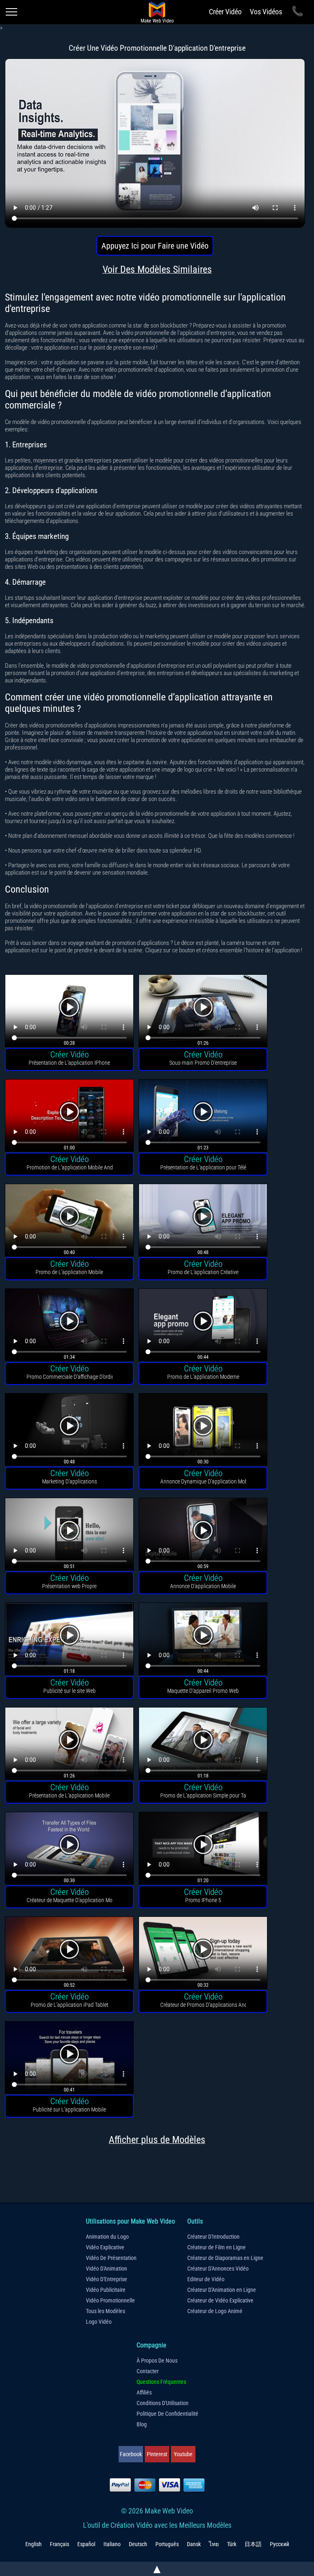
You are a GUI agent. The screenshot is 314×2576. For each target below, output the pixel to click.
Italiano (112, 2544)
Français (59, 2544)
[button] (69, 1012)
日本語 (253, 2544)
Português (167, 2544)
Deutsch (138, 2544)
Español (86, 2544)
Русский (279, 2544)
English (34, 2544)
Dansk (194, 2544)
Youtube (183, 2454)
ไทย (214, 2544)
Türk (232, 2544)
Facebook (131, 2454)
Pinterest (157, 2454)
